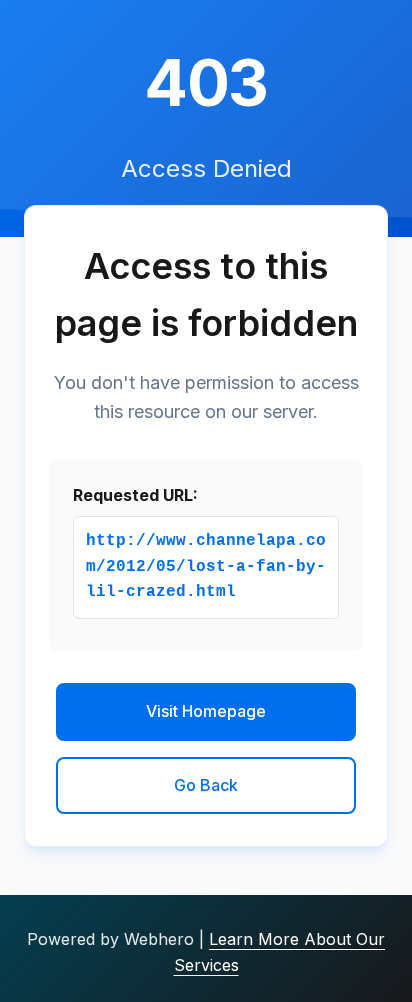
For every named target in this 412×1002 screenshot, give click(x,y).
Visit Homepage (206, 711)
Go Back (206, 785)
